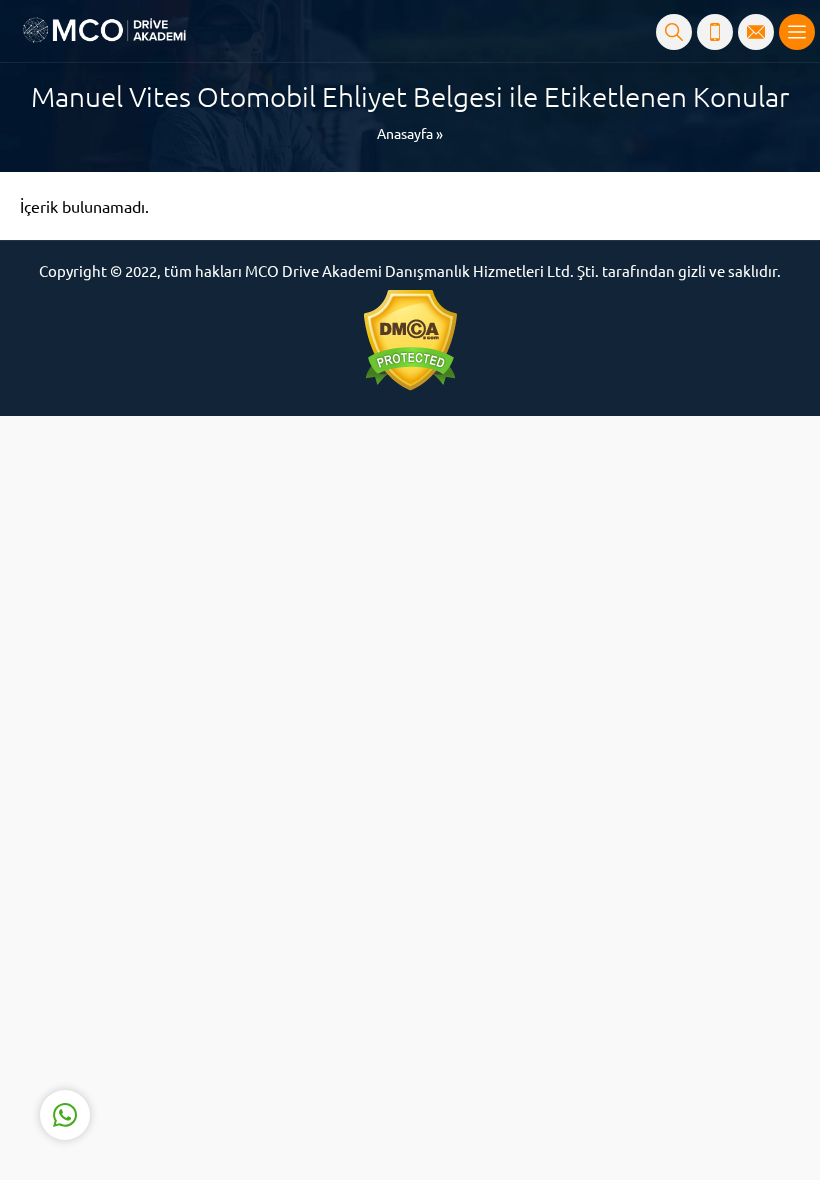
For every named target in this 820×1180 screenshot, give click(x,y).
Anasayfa (405, 133)
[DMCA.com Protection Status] (410, 340)
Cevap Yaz (190, 1035)
